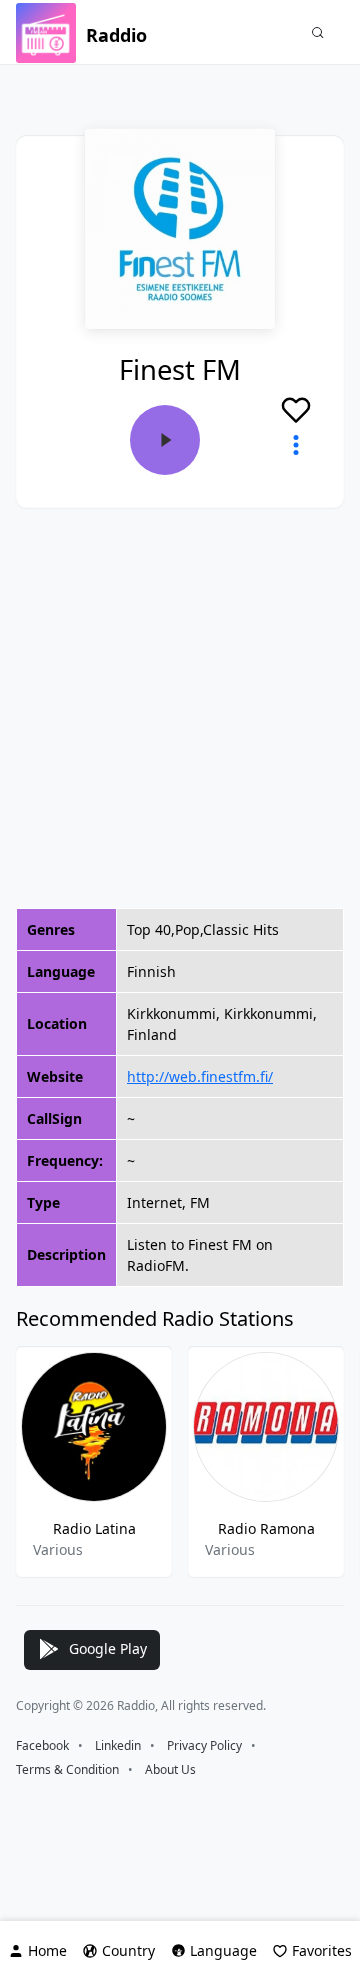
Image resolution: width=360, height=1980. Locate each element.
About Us (170, 1769)
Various (58, 1549)
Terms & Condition (67, 1769)
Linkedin (118, 1745)
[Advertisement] (180, 708)
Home (47, 1950)
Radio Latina (94, 1528)
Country (128, 1950)
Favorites (322, 1950)
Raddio (116, 35)
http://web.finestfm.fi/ (200, 1076)
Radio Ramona (266, 1528)
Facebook (42, 1745)
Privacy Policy (204, 1745)
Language (223, 1950)
